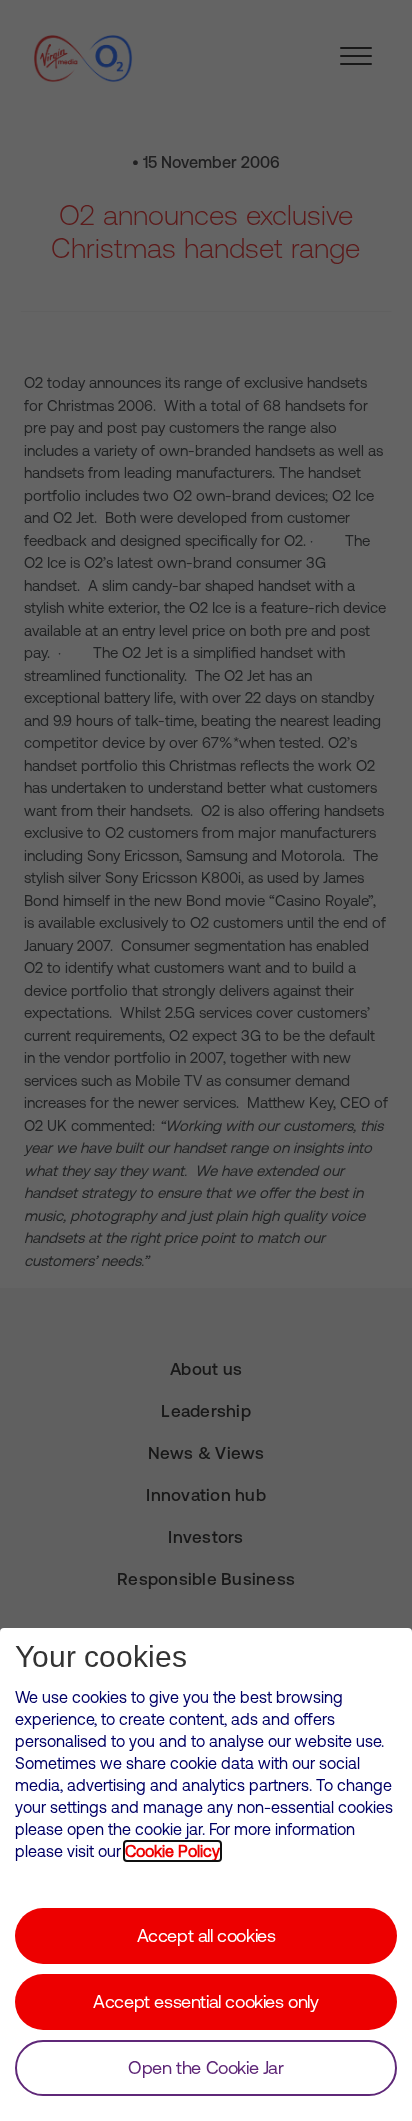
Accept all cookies (206, 1935)
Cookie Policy (172, 1851)
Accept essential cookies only (205, 2001)
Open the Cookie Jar (205, 2067)
